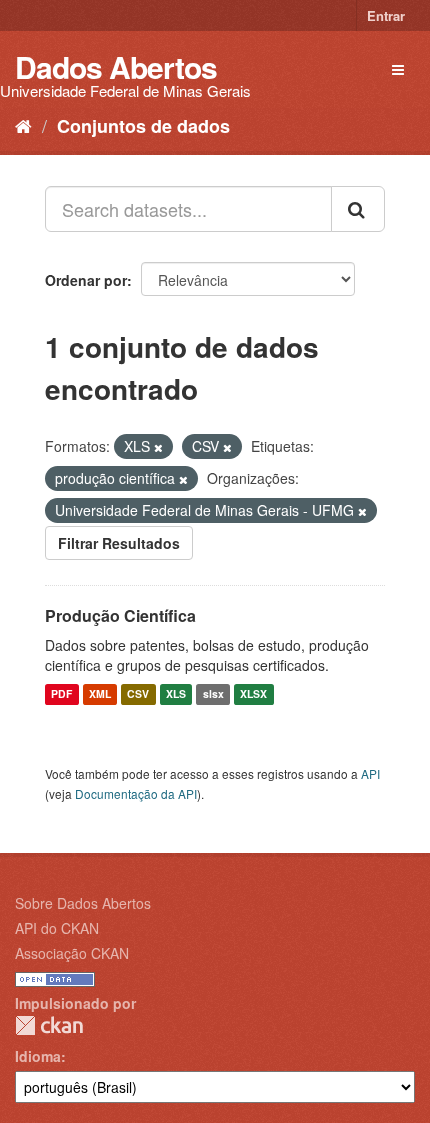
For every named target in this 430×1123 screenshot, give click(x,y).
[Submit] (358, 209)
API (370, 773)
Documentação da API (136, 793)
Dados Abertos (116, 66)
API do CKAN (57, 928)
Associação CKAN (72, 953)
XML (100, 694)
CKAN (49, 1025)
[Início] (23, 125)
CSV (138, 694)
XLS (176, 694)
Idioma (38, 1056)
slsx (213, 694)
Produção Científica (120, 615)
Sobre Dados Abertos (83, 903)
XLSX (253, 694)
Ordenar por (86, 280)
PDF (61, 694)
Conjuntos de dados (143, 126)
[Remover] (158, 447)
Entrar (386, 15)
